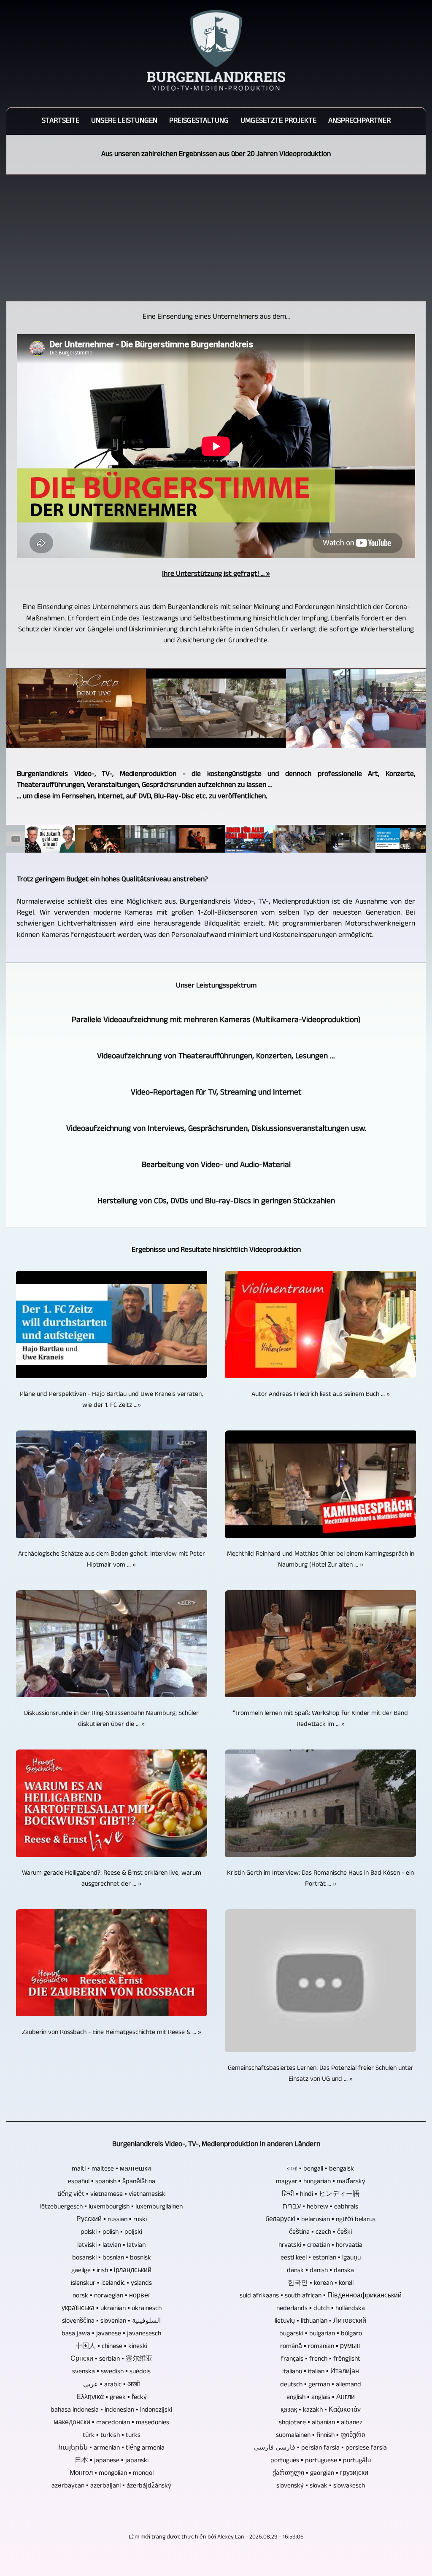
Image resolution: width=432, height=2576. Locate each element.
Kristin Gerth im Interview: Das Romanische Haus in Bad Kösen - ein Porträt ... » (320, 1879)
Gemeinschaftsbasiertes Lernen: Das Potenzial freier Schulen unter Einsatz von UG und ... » (321, 2074)
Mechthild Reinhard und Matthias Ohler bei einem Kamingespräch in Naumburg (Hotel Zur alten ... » (321, 1560)
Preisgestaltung (199, 121)
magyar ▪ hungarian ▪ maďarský (321, 2182)
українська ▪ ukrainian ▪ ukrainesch (112, 2309)
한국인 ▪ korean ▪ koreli (321, 2284)
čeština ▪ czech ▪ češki (320, 2233)
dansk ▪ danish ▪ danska (320, 2271)
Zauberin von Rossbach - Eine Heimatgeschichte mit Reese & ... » (112, 2033)
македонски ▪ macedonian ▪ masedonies (111, 2423)
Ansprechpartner (359, 121)
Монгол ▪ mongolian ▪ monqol (112, 2474)
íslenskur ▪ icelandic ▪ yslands (111, 2284)
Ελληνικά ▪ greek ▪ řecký (112, 2398)
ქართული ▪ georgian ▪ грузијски (320, 2474)
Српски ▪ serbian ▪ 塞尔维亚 (112, 2359)
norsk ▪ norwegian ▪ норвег (112, 2296)
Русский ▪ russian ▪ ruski (112, 2220)
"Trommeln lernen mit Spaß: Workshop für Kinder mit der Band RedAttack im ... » (320, 1719)
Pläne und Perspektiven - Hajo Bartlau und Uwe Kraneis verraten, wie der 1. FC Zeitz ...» (111, 1400)
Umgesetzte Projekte (278, 121)
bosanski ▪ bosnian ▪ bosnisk (112, 2258)
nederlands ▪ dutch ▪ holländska (321, 2309)
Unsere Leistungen (124, 121)
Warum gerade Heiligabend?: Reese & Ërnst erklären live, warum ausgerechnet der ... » (112, 1879)
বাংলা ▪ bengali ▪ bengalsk (320, 2169)
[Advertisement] (216, 238)
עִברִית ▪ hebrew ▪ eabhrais (320, 2207)
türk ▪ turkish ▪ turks (112, 2436)
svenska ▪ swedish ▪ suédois (111, 2372)
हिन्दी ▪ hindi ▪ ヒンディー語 (321, 2195)
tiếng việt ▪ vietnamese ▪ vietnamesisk (111, 2195)
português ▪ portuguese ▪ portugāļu (321, 2461)
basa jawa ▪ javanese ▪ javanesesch (111, 2334)
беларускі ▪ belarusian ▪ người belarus (320, 2220)
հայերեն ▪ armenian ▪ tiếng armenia (111, 2448)
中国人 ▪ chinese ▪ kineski (111, 2347)
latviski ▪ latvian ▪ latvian (111, 2246)
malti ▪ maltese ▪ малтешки (111, 2169)
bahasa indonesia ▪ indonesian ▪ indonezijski (111, 2410)
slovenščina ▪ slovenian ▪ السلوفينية (111, 2321)
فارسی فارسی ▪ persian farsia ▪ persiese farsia (320, 2448)
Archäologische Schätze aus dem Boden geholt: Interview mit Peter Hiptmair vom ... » (112, 1560)
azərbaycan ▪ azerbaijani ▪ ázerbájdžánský (111, 2486)
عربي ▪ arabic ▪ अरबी (112, 2385)
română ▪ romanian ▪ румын (320, 2347)
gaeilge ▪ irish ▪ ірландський (111, 2271)
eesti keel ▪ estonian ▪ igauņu (321, 2258)
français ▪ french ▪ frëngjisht (321, 2359)
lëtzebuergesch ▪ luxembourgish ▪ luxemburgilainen (111, 2207)
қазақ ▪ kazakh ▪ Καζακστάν (321, 2410)
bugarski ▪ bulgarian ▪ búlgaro (321, 2334)
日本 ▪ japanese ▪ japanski (112, 2461)
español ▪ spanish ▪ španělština (112, 2182)
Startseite (61, 121)
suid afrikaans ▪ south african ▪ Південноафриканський (321, 2296)
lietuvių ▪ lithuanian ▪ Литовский (320, 2321)
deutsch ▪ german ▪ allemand (321, 2385)
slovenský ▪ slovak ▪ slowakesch (321, 2486)
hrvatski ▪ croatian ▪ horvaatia (320, 2246)
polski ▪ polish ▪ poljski (111, 2233)
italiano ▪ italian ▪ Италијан (321, 2372)
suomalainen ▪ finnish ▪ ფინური (320, 2436)
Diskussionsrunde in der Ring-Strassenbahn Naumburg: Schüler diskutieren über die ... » (111, 1719)
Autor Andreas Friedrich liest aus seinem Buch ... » (321, 1395)
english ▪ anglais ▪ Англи (321, 2398)
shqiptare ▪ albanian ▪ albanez (321, 2423)
